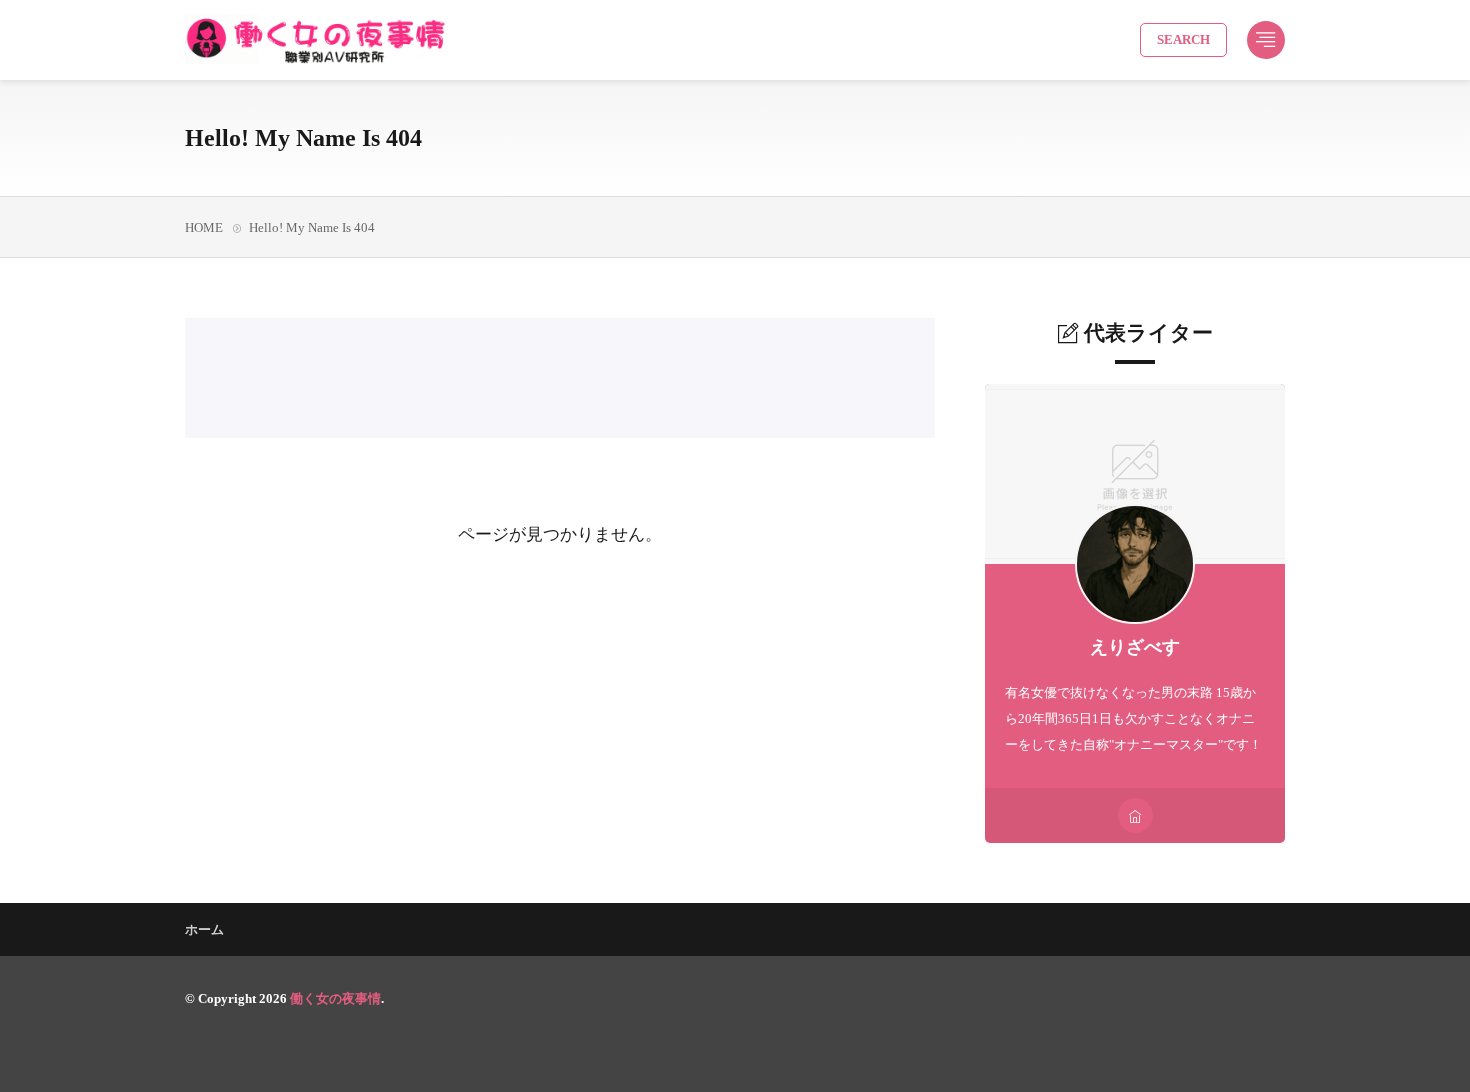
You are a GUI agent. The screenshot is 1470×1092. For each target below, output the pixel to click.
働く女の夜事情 (335, 998)
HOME (204, 227)
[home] (1135, 815)
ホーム (204, 929)
